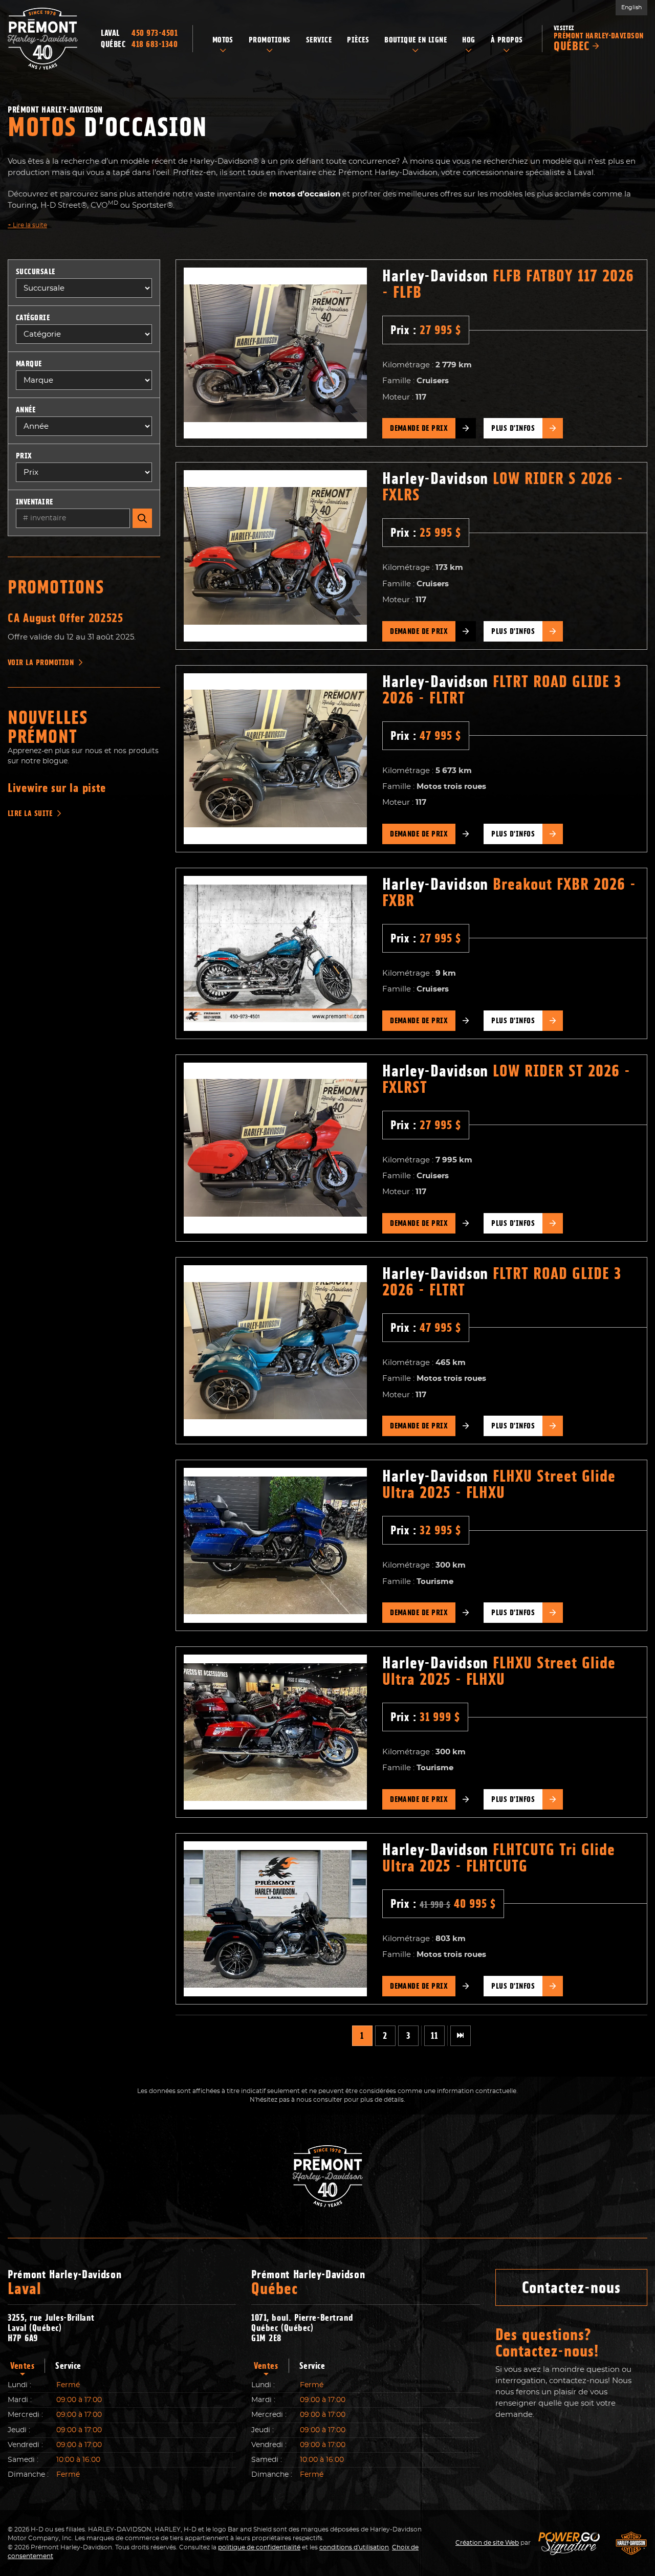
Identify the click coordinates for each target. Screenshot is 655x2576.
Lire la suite (27, 225)
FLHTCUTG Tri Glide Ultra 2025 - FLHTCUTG (499, 1858)
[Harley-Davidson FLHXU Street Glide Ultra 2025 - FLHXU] (276, 1545)
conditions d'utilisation (354, 2547)
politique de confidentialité (259, 2547)
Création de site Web (487, 2543)
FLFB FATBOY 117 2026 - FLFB (508, 284)
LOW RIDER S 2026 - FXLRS (503, 487)
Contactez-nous (571, 2287)
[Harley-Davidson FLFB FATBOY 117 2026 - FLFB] (276, 353)
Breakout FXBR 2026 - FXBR (509, 892)
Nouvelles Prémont (48, 727)
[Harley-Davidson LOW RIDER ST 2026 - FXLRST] (276, 1148)
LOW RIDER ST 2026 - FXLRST (506, 1079)
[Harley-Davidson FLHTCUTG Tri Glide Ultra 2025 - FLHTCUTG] (276, 1919)
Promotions (56, 587)
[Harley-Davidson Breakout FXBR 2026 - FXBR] (276, 953)
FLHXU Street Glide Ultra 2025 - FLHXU (499, 1484)
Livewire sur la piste (57, 788)
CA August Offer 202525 (65, 618)
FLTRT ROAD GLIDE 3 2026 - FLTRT (502, 690)
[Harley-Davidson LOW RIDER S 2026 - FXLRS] (276, 556)
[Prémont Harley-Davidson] (43, 39)
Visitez (599, 39)
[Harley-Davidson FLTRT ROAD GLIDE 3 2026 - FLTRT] (276, 759)
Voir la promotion (41, 663)
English (631, 7)
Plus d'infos (513, 428)
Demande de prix (419, 428)
